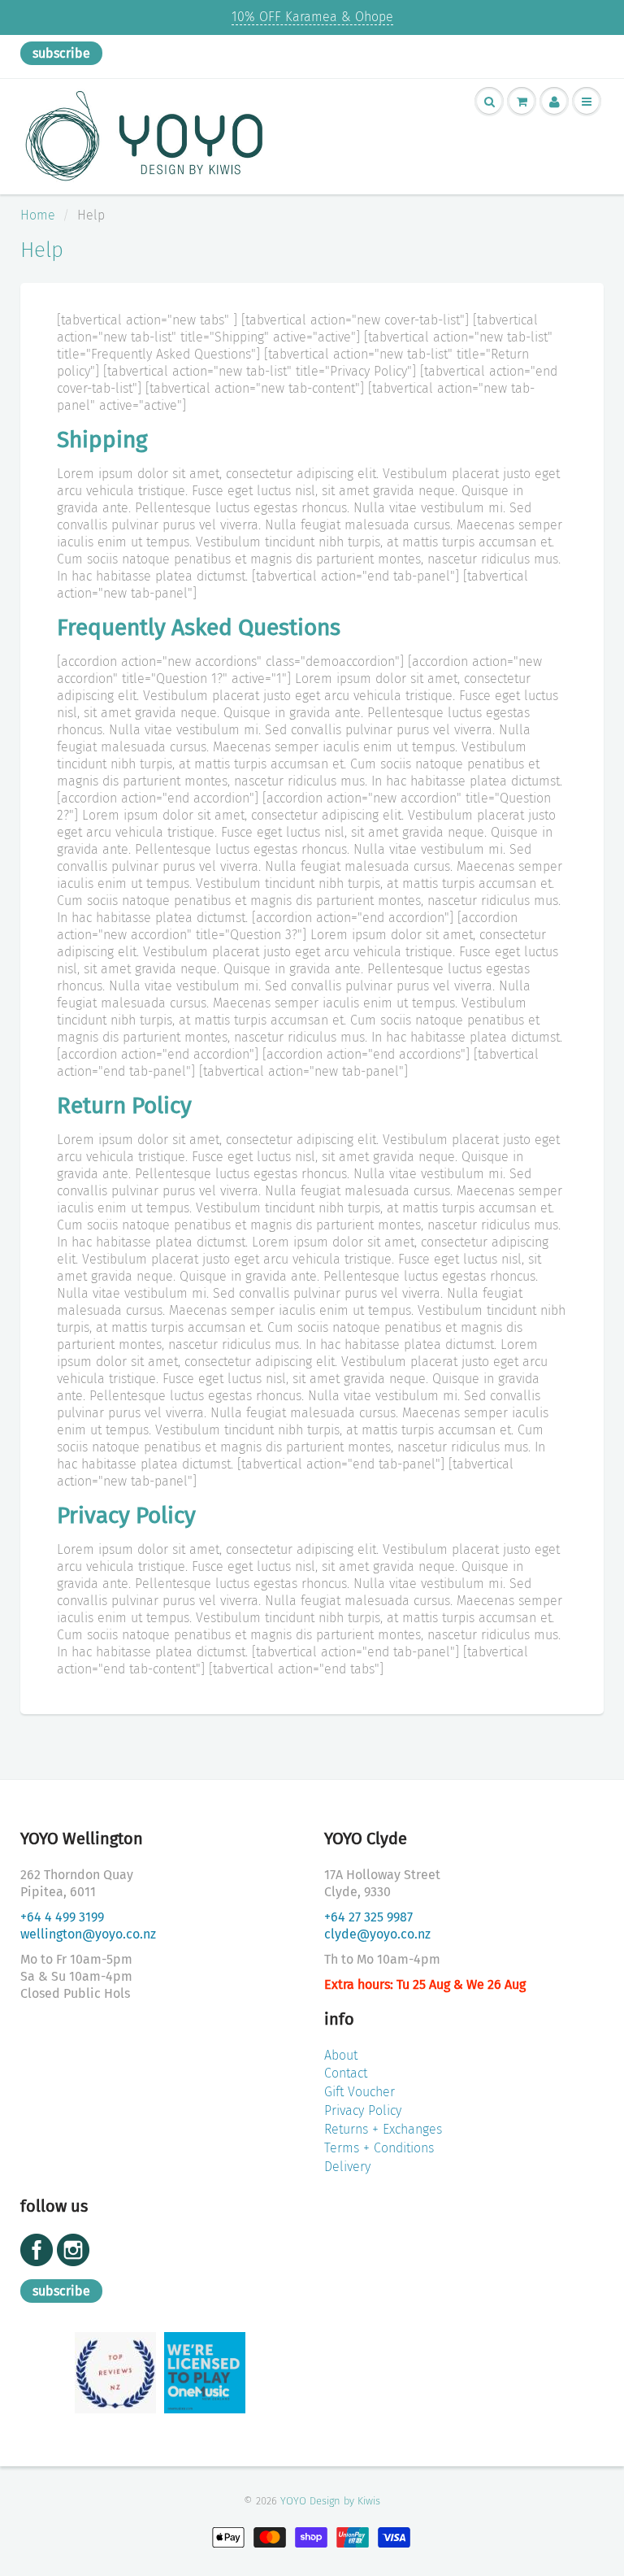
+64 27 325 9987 (368, 1917)
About (341, 2055)
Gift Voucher (360, 2092)
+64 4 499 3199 (62, 1917)
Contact (346, 2073)
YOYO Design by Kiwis (330, 2501)
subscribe (61, 53)
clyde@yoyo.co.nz (377, 1934)
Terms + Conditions (379, 2148)
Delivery (347, 2167)
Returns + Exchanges (383, 2129)
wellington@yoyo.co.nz (88, 1934)
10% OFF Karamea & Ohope (312, 17)
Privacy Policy (363, 2110)
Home (38, 215)
